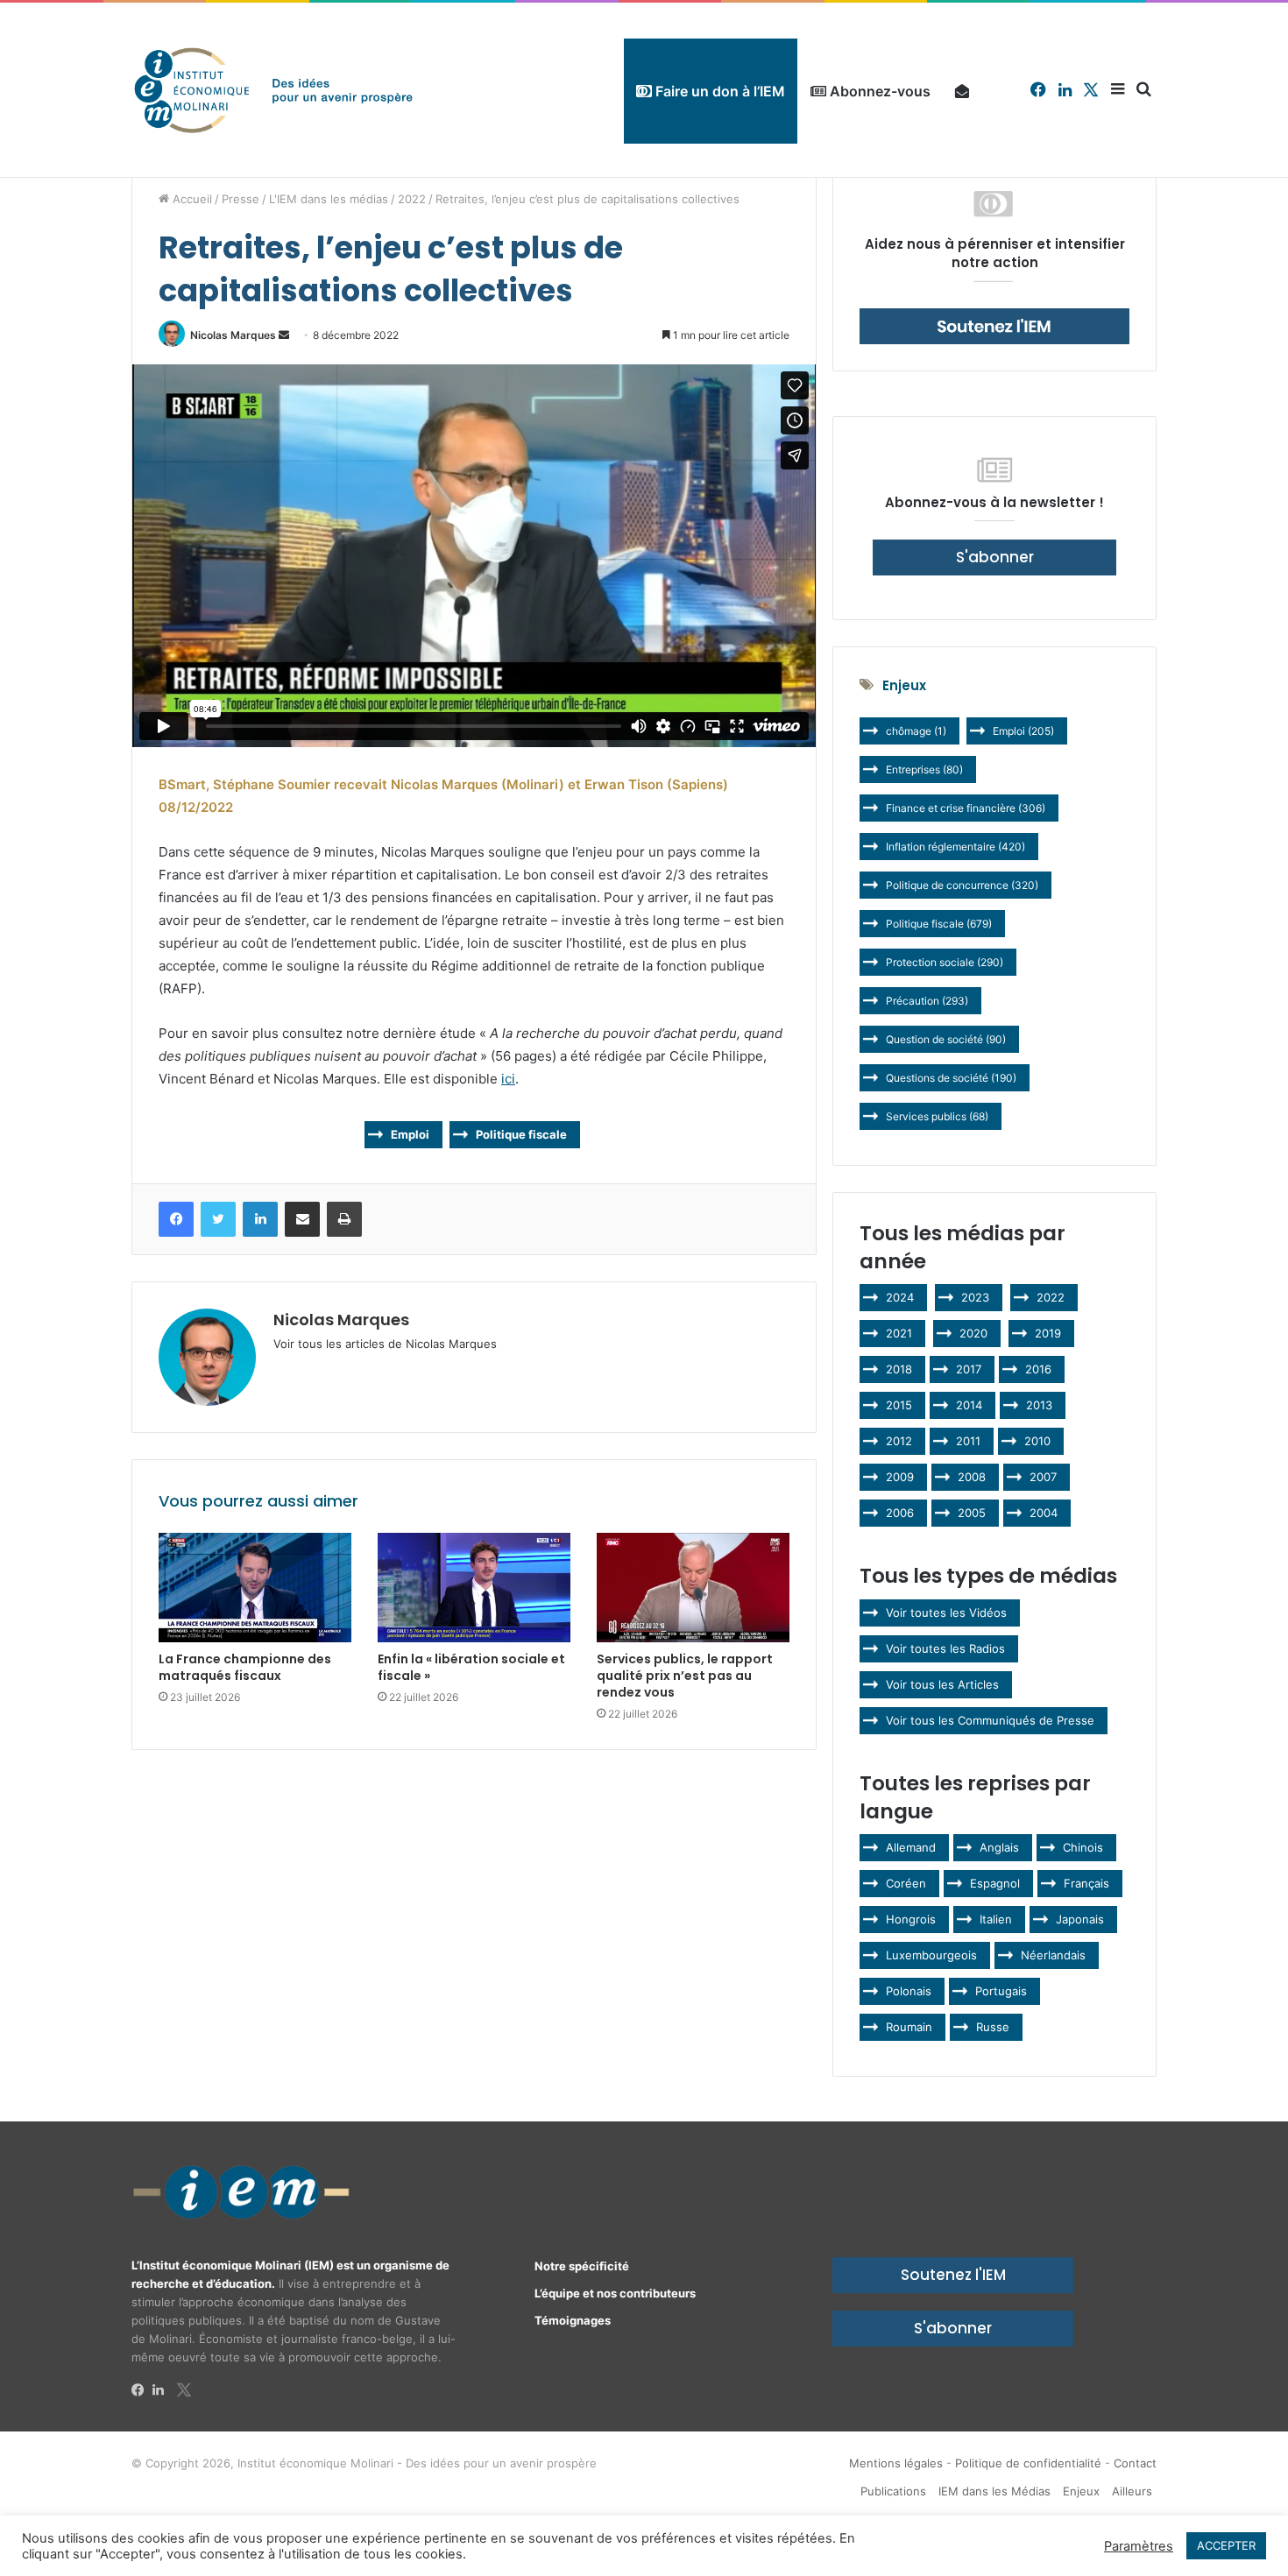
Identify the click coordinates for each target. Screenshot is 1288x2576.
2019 (1048, 1333)
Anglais (999, 1847)
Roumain (909, 2027)
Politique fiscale (521, 1134)
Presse (241, 199)
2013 (1039, 1405)
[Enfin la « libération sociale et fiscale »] (474, 1587)
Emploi (410, 1134)
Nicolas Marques (233, 335)
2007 (1043, 1477)
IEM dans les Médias (994, 2491)
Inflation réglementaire (955, 847)
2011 (968, 1441)
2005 (972, 1513)
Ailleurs (1132, 2491)
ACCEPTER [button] (1226, 2545)
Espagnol (995, 1883)
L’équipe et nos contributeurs (615, 2293)
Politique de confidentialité (1028, 2463)
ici (508, 1079)
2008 (972, 1477)
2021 (899, 1333)
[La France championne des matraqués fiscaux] (255, 1587)
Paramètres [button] (1139, 2546)
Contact (1135, 2463)
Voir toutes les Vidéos (946, 1613)
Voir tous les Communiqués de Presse (990, 1720)
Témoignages (573, 2320)
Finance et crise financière (966, 808)
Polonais (909, 1991)
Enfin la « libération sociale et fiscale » (471, 1667)
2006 (900, 1513)
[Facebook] (142, 2390)
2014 (969, 1405)
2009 (900, 1477)
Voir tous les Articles (942, 1684)
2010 (1037, 1441)
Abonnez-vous (878, 91)
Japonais (1080, 1919)
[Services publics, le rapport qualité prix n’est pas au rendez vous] (693, 1587)
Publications (893, 2491)
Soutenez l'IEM (953, 2275)
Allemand (911, 1847)
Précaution (927, 1001)
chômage (916, 731)
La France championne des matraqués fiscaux (245, 1667)
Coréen (906, 1883)
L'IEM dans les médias (329, 199)
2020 (973, 1333)
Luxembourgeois (931, 1955)
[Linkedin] (163, 2390)
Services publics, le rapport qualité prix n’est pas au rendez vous (685, 1676)
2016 (1038, 1369)
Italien (996, 1919)
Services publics (937, 1116)
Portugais (1001, 1991)
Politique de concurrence (962, 885)
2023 (975, 1297)
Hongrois (911, 1919)
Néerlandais (1053, 1955)
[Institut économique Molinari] (273, 90)
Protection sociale (945, 962)
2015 (899, 1405)
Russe (993, 2027)
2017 (969, 1369)
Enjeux (1081, 2491)
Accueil (191, 199)
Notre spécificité (582, 2266)
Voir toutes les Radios (945, 1648)
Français (1086, 1883)
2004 (1044, 1513)
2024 (900, 1297)
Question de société (946, 1039)
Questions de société (951, 1078)
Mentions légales (896, 2463)
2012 (899, 1441)
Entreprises (924, 769)
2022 (412, 199)
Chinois (1083, 1847)
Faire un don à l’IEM (718, 91)
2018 (899, 1369)
